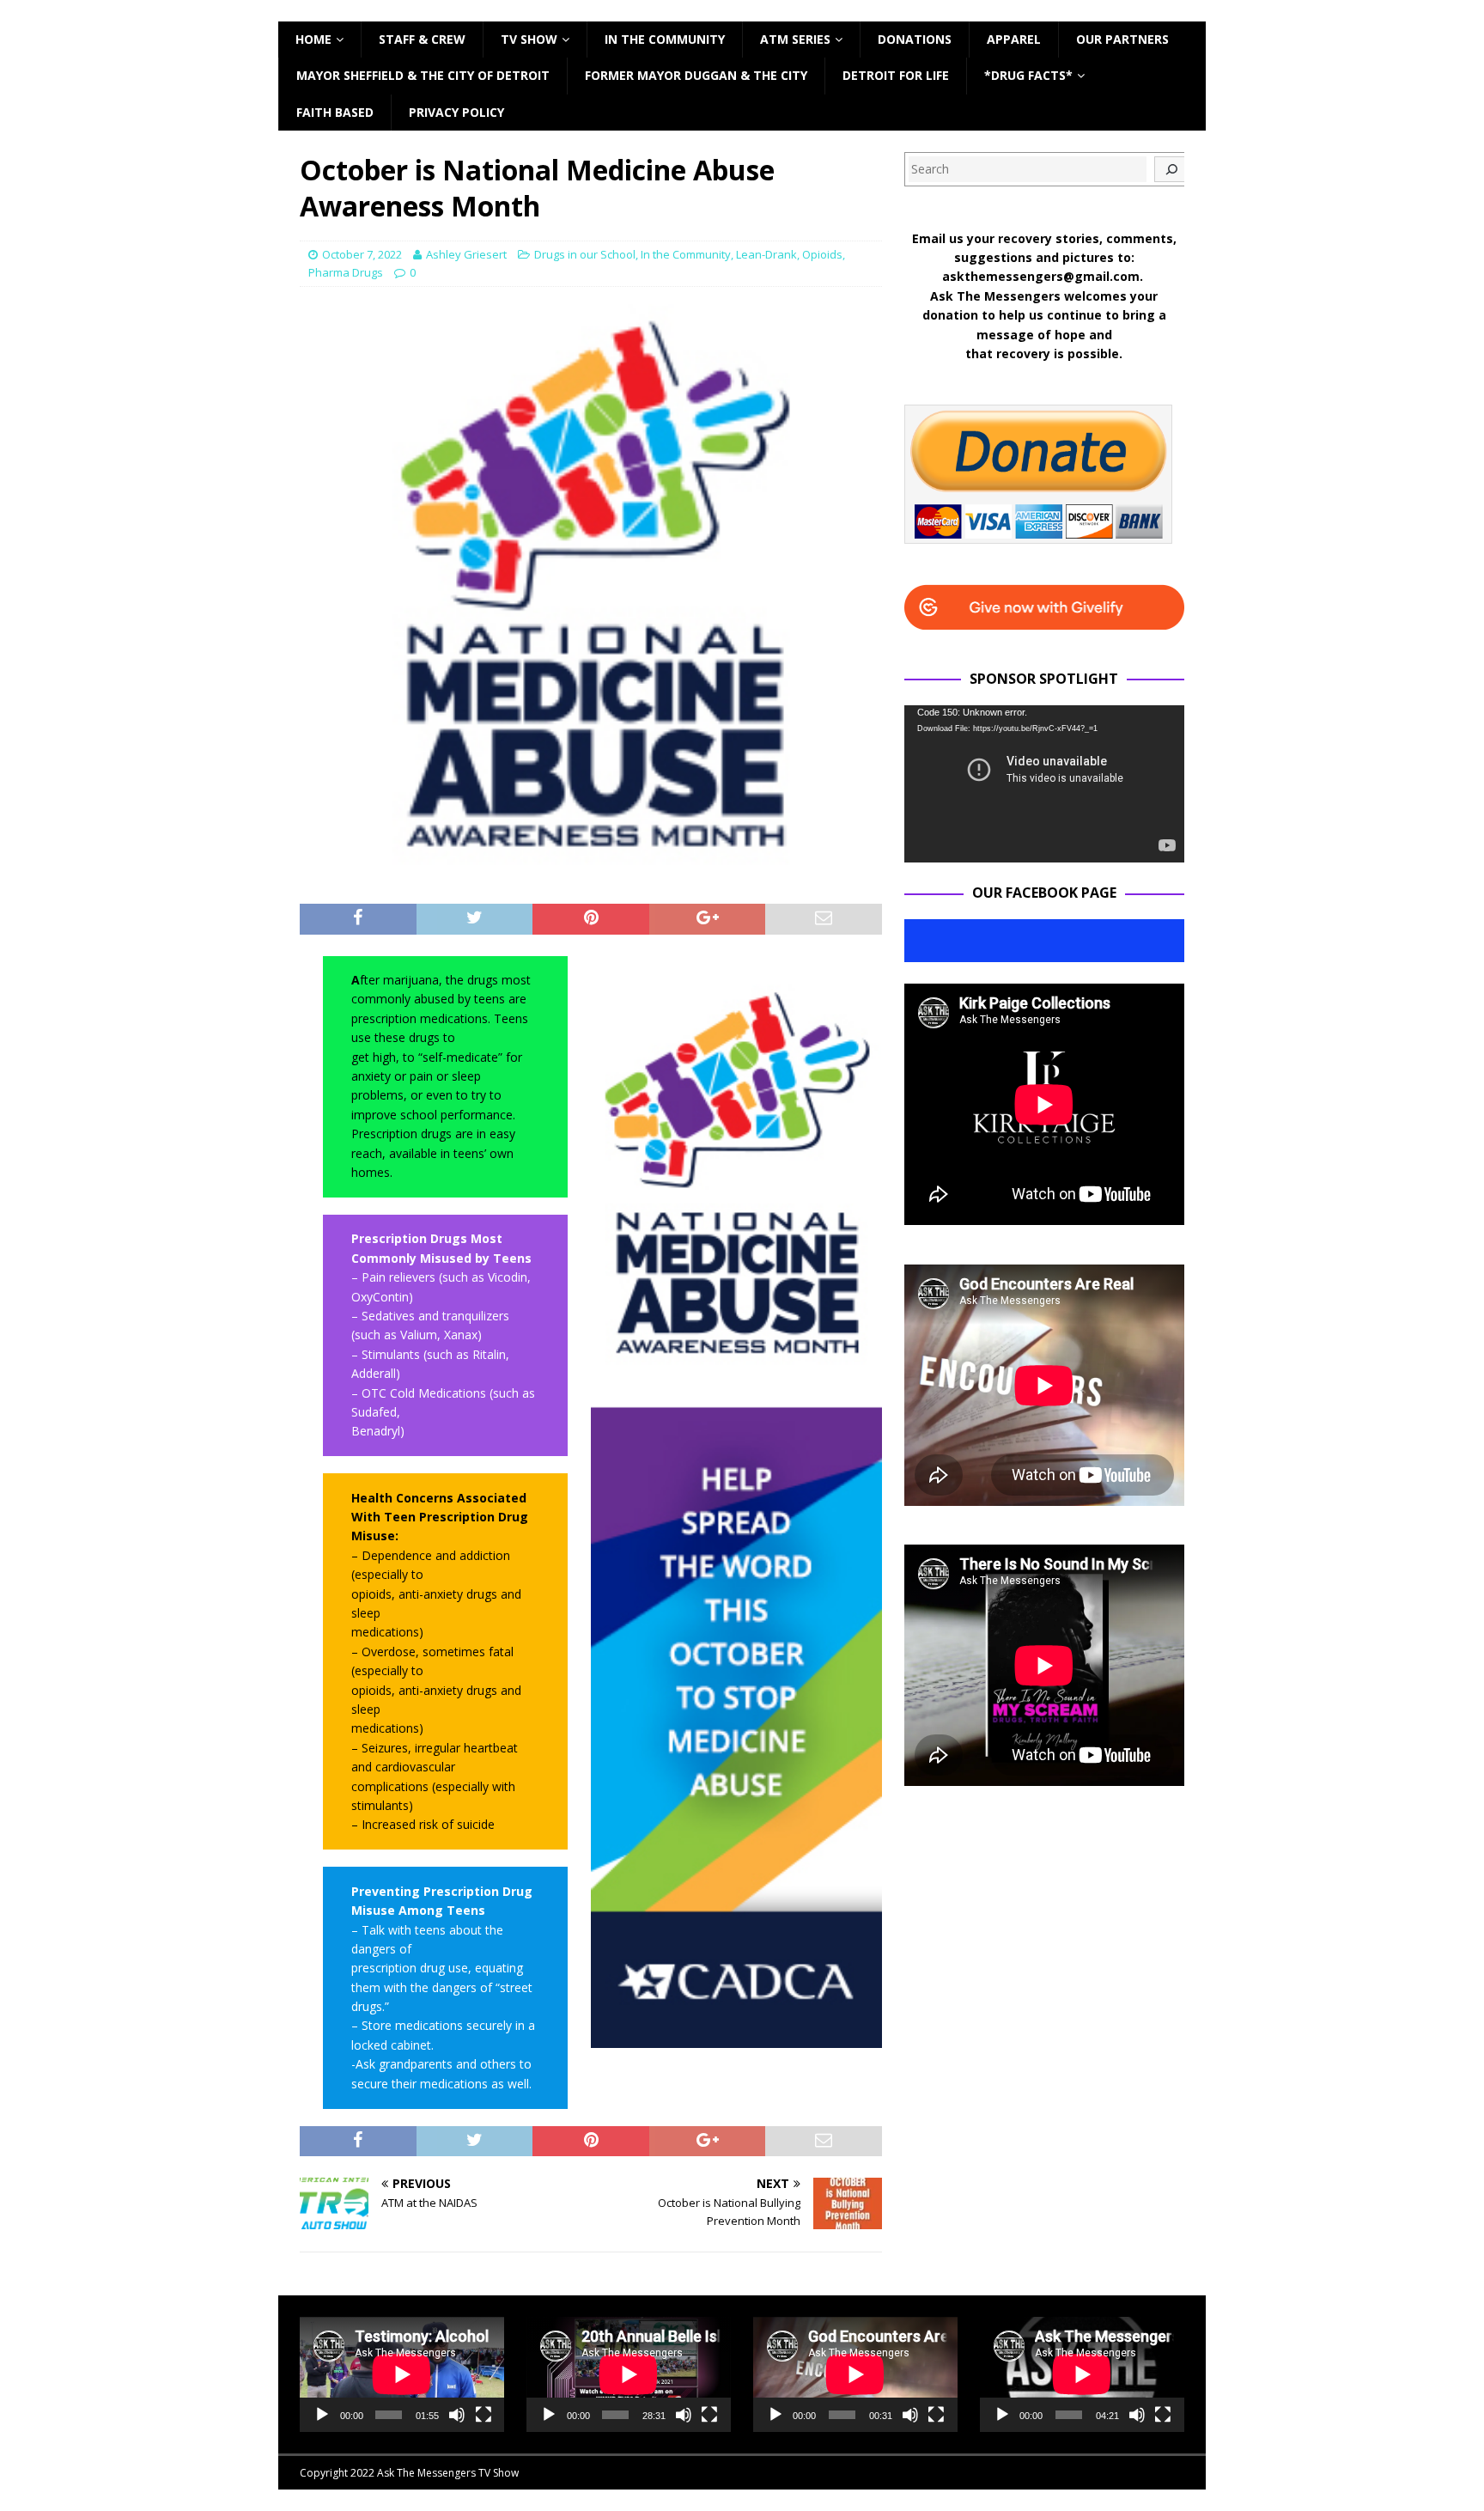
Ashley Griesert (466, 254)
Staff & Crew (422, 39)
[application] (1044, 784)
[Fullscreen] (484, 2415)
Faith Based (335, 112)
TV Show (529, 39)
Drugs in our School (585, 254)
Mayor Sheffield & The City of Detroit (423, 75)
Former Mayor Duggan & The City (696, 75)
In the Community (686, 254)
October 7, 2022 (362, 254)
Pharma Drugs (346, 272)
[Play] (322, 2415)
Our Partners (1122, 39)
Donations (915, 39)
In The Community (665, 39)
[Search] (1171, 169)
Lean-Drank (766, 254)
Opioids (822, 254)
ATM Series (795, 39)
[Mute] (457, 2415)
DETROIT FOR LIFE (896, 75)
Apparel (1014, 39)
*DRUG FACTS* (1028, 75)
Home (313, 39)
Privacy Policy (456, 112)
